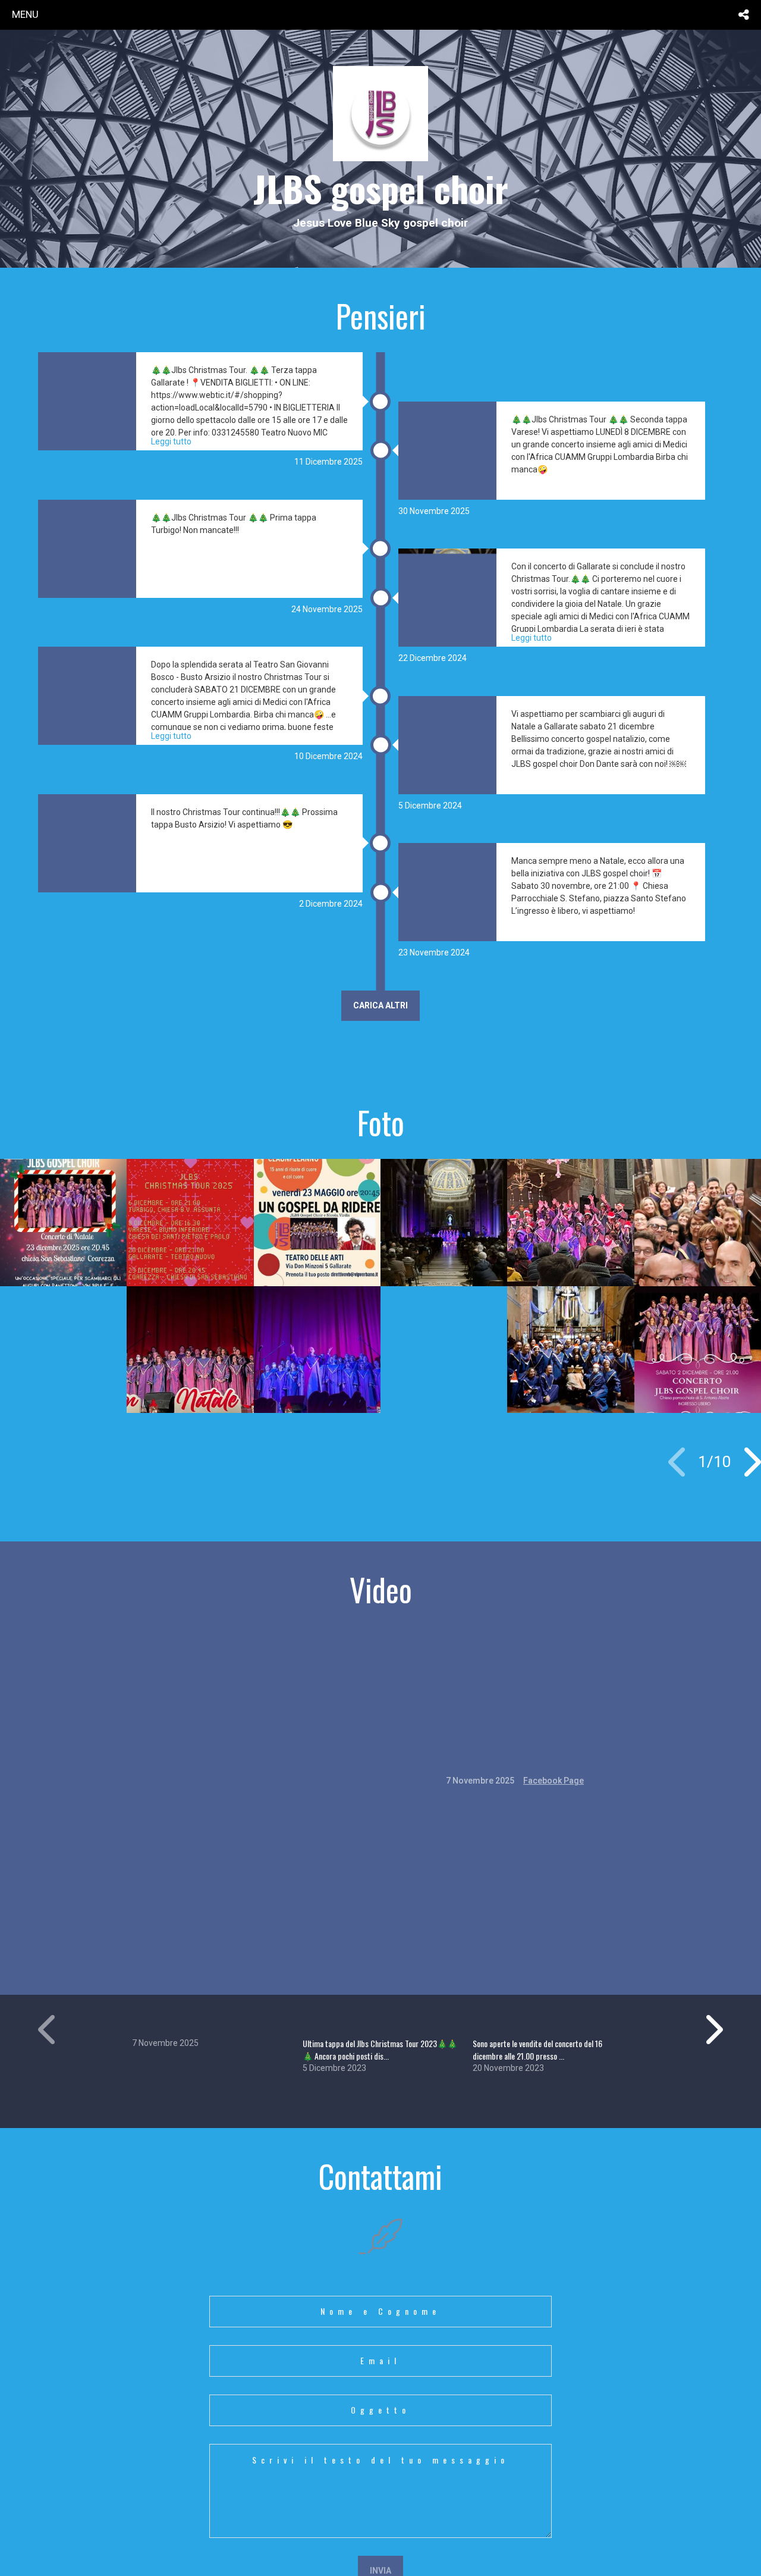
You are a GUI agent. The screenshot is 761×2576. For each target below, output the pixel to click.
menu (25, 14)
